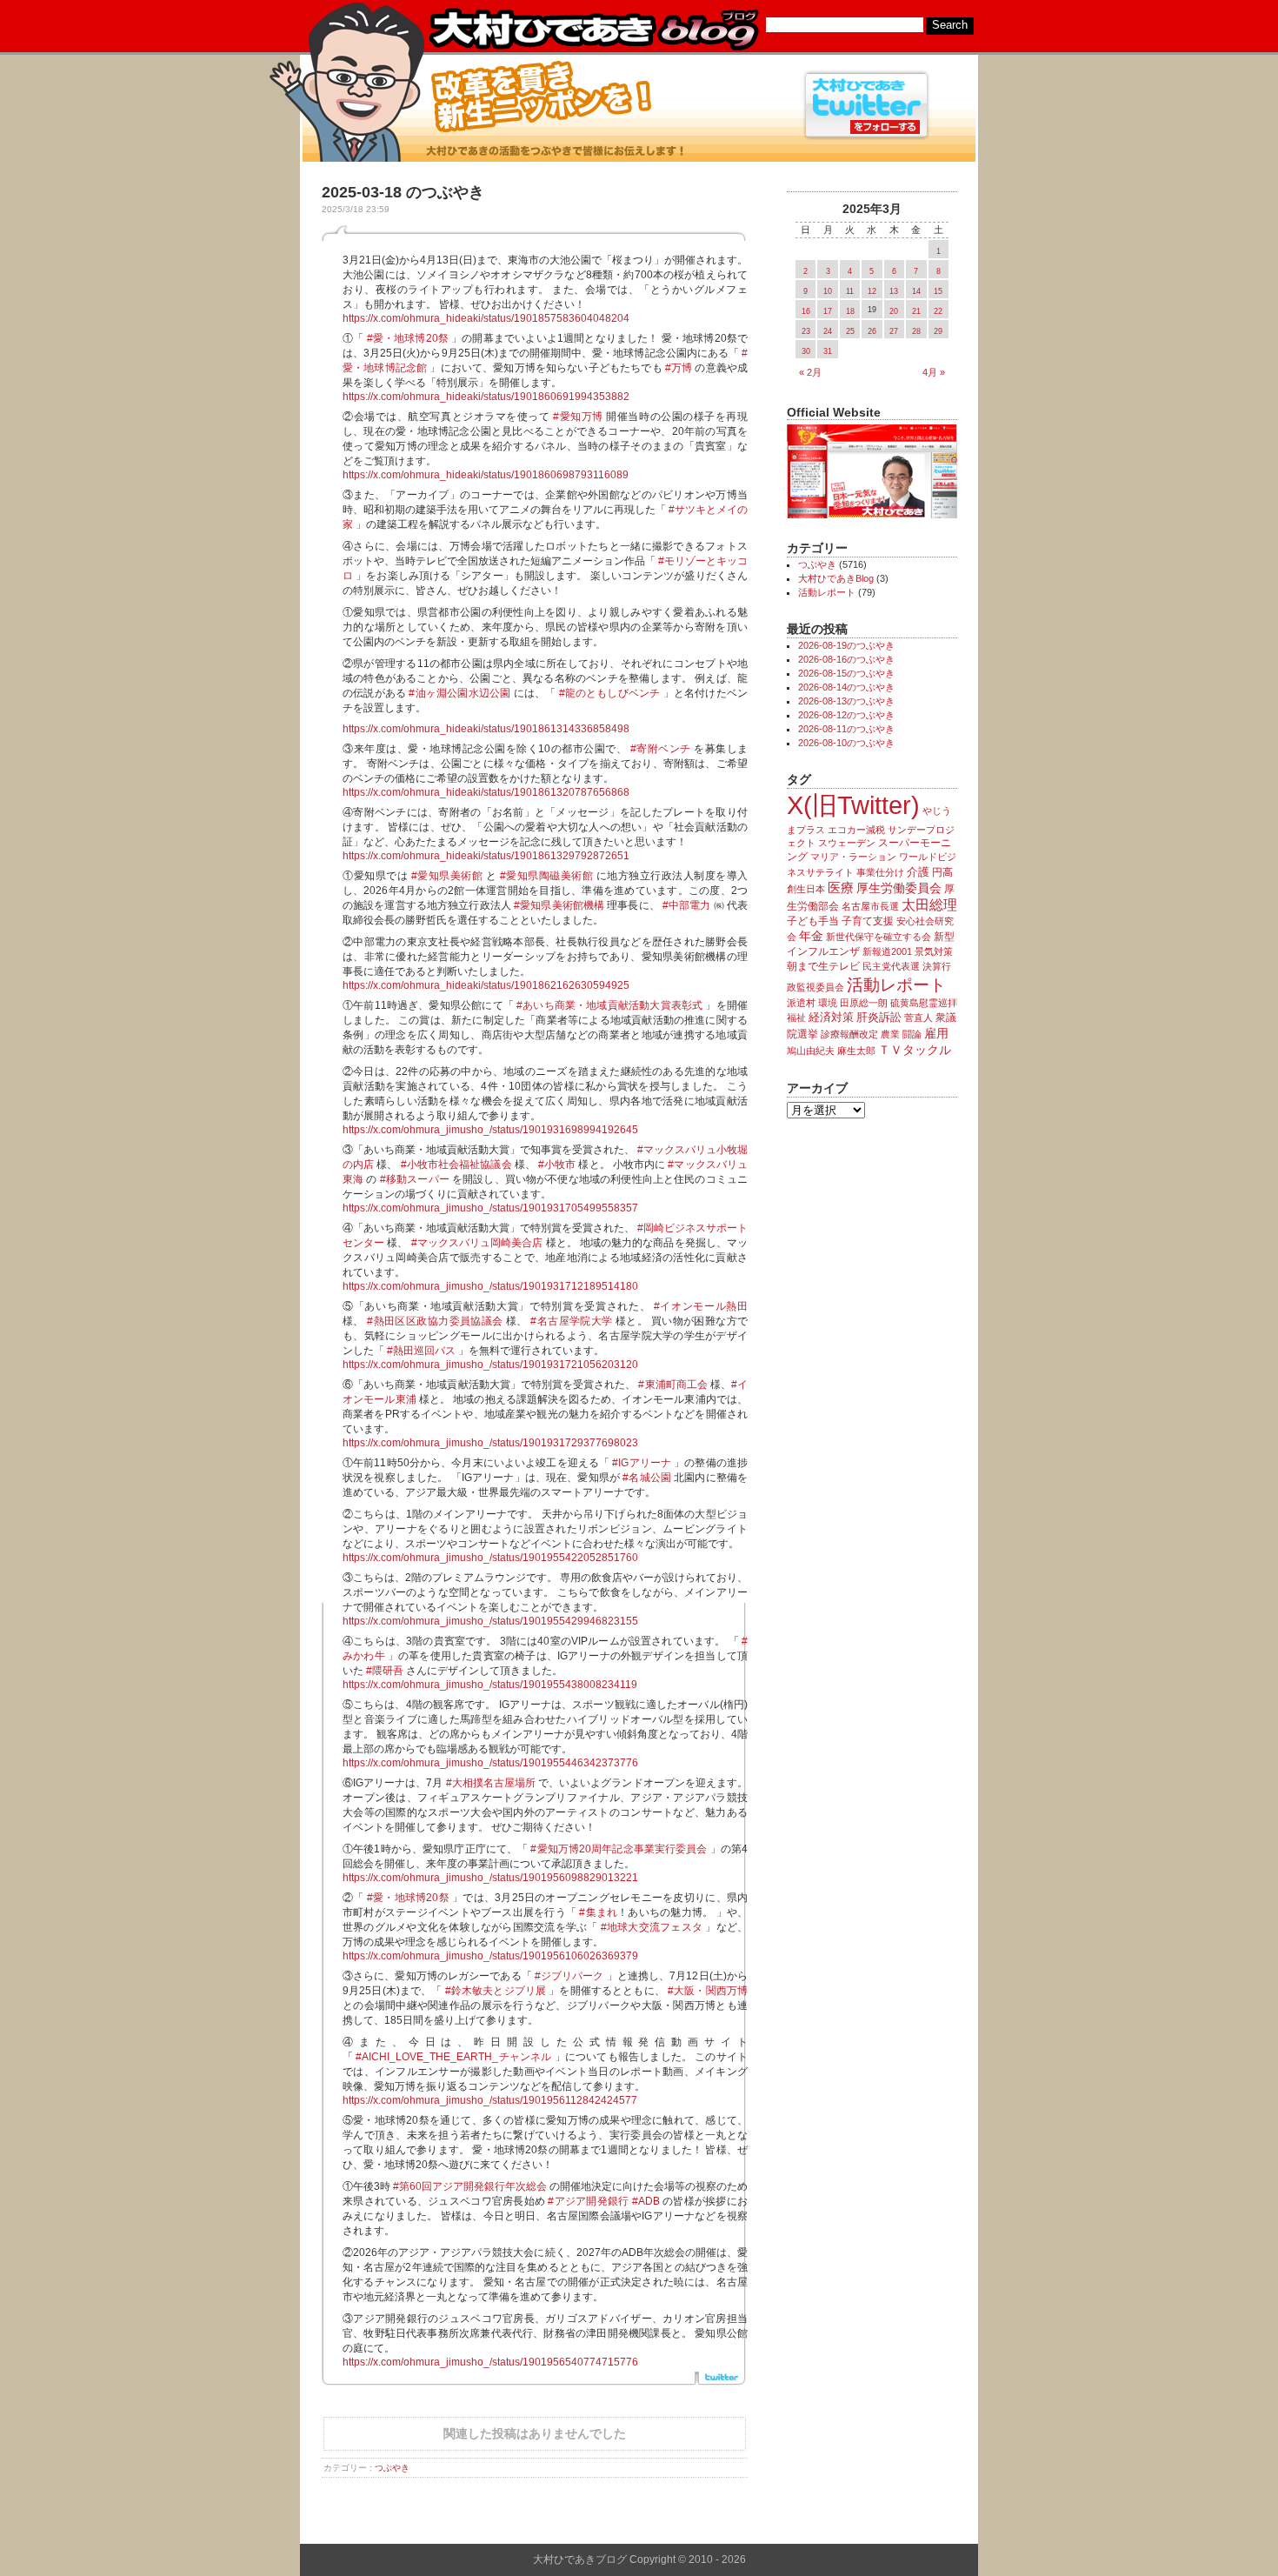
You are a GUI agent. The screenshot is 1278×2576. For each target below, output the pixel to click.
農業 (890, 1034)
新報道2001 (887, 951)
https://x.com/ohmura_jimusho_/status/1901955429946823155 (490, 1621)
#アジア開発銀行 (588, 2201)
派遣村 (801, 1003)
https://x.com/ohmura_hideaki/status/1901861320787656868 (486, 792)
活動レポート (827, 592)
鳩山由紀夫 (811, 1051)
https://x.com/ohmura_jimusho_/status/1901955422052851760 (490, 1558)
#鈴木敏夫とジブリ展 (496, 1991)
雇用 (936, 1033)
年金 (811, 936)
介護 (918, 872)
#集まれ (598, 1912)
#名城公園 (647, 1478)
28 (916, 331)
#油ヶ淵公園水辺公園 (459, 693)
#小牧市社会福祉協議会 (456, 1165)
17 (828, 311)
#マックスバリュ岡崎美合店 (477, 1243)
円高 (942, 872)
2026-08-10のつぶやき (846, 743)
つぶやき (392, 2468)
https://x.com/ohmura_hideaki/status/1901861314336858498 (486, 729)
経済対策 (831, 1017)
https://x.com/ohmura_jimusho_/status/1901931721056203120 (490, 1365)
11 (850, 291)
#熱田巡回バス (421, 1351)
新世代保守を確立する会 (879, 937)
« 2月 (810, 372)
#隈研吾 (385, 1671)
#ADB (646, 2201)
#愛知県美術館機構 (559, 905)
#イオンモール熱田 (701, 1306)
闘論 (912, 1034)
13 (894, 291)
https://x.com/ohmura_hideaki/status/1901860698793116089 (486, 475)
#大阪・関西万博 (708, 1991)
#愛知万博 (578, 417)
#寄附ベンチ (661, 749)
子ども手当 (813, 921)
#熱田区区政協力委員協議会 (435, 1321)
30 (806, 351)
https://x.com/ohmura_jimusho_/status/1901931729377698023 (490, 1443)
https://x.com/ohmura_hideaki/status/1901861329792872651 (486, 856)
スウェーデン (847, 843)
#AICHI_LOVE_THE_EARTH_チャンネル (453, 2057)
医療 (841, 888)
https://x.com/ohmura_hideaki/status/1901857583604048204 (486, 318)
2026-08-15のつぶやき (846, 673)
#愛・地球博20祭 (408, 338)
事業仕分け (880, 872)
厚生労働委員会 (899, 888)
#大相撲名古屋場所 (491, 1783)
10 (828, 291)
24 (828, 331)
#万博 (679, 368)
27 (894, 331)
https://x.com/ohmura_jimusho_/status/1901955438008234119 (490, 1685)
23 (806, 331)
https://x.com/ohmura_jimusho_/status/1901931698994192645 (490, 1130)
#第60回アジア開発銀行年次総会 (470, 2186)
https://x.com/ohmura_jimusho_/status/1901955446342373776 (490, 1763)
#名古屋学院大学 (571, 1321)
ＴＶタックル (915, 1050)
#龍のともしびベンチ (610, 693)
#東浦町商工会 (672, 1385)
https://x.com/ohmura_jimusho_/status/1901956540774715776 (490, 2362)
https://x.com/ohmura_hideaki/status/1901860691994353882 (486, 397)
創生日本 (806, 889)
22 (938, 311)
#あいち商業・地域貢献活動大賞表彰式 (609, 1005)
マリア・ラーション (853, 857)
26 (872, 331)
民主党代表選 (891, 966)
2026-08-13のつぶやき (846, 701)
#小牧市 (557, 1165)
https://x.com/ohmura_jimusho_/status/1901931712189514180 (490, 1286)
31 (828, 351)
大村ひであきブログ (593, 30)
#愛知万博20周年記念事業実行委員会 (619, 1849)
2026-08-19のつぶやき (846, 645)
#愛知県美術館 (447, 876)
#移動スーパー (415, 1179)
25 (850, 331)
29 (938, 331)
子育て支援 (868, 921)
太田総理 (929, 905)
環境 (828, 1003)
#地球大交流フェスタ (652, 1927)
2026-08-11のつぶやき (846, 729)
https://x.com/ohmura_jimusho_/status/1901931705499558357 (490, 1208)
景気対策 (934, 951)
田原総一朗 (864, 1003)
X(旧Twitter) (853, 805)
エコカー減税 (856, 830)
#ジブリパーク (569, 1976)
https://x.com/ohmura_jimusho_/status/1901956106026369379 (490, 1956)
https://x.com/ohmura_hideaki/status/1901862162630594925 (486, 985)
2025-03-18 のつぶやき (403, 192)
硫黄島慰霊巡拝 (924, 1003)
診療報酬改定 (849, 1034)
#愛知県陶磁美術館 (547, 876)
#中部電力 (687, 905)
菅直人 (919, 1018)
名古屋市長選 (870, 906)
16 (806, 311)
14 (916, 291)
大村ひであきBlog (836, 578)
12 (872, 291)
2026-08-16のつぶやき (846, 659)
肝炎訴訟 (879, 1017)
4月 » (934, 372)
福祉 (796, 1018)
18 (850, 311)
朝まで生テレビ (823, 966)
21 (916, 311)
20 (894, 311)
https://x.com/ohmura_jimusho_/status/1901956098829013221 (490, 1878)
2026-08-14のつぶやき (846, 687)
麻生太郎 (856, 1051)
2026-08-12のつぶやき (846, 715)
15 (938, 291)
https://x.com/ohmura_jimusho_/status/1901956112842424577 (490, 2100)
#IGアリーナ (642, 1463)
